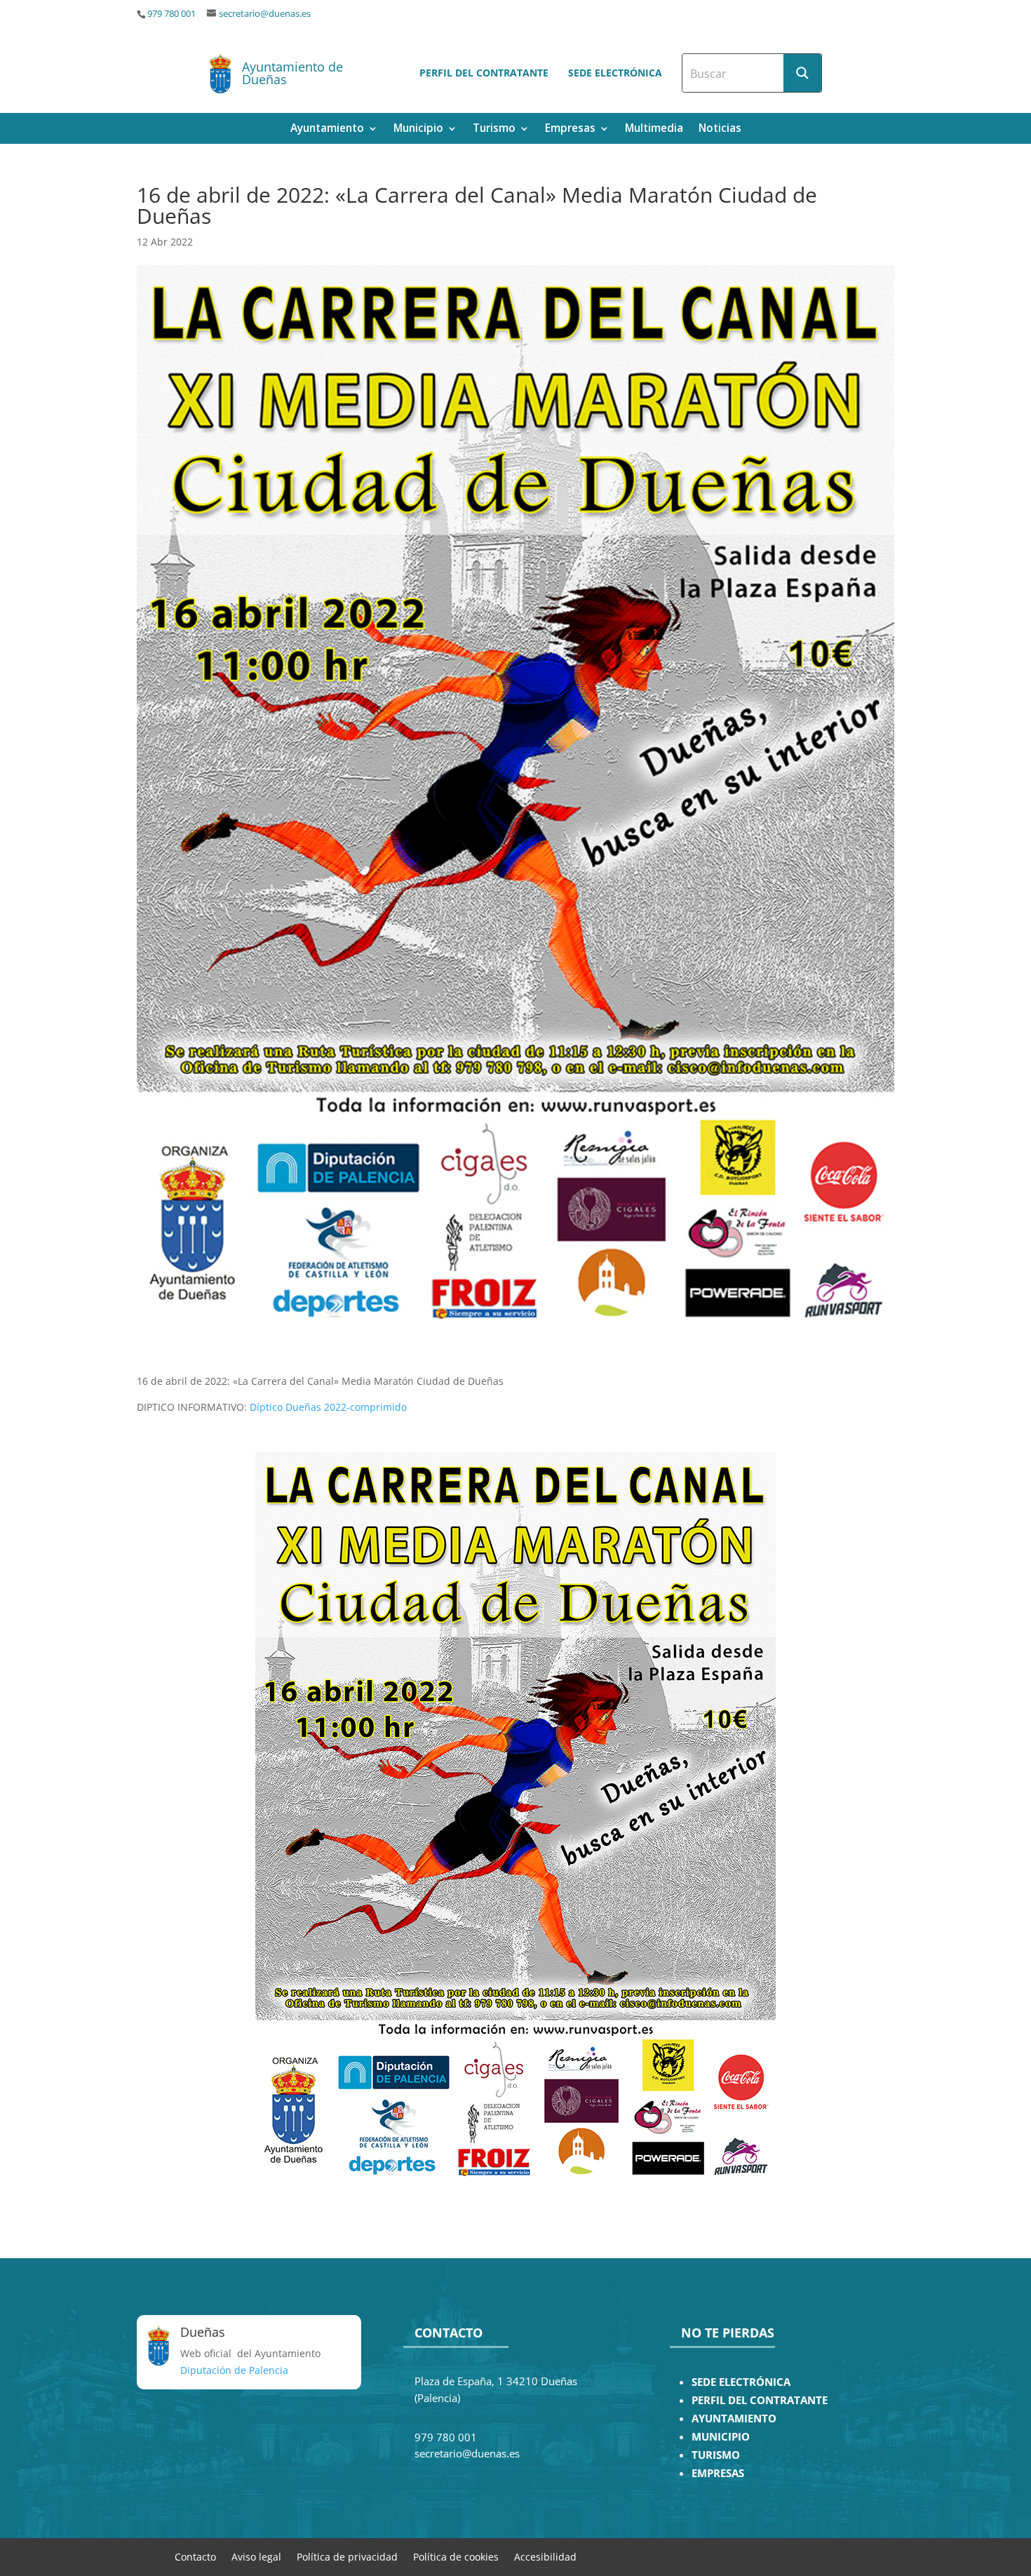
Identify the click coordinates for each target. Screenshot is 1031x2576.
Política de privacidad (347, 2556)
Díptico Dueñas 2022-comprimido (328, 1407)
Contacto (195, 2556)
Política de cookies (456, 2556)
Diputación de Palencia (234, 2370)
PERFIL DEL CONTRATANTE (760, 2400)
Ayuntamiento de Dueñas (292, 73)
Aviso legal (256, 2556)
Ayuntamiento (327, 129)
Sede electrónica (615, 73)
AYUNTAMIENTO (734, 2419)
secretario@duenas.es (265, 14)
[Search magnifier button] (802, 73)
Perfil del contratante (484, 73)
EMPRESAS (718, 2473)
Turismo (494, 129)
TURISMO (716, 2455)
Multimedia (654, 129)
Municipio (418, 129)
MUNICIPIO (721, 2437)
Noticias (720, 129)
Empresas (570, 129)
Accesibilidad (545, 2556)
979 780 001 (171, 14)
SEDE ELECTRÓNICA (741, 2382)
